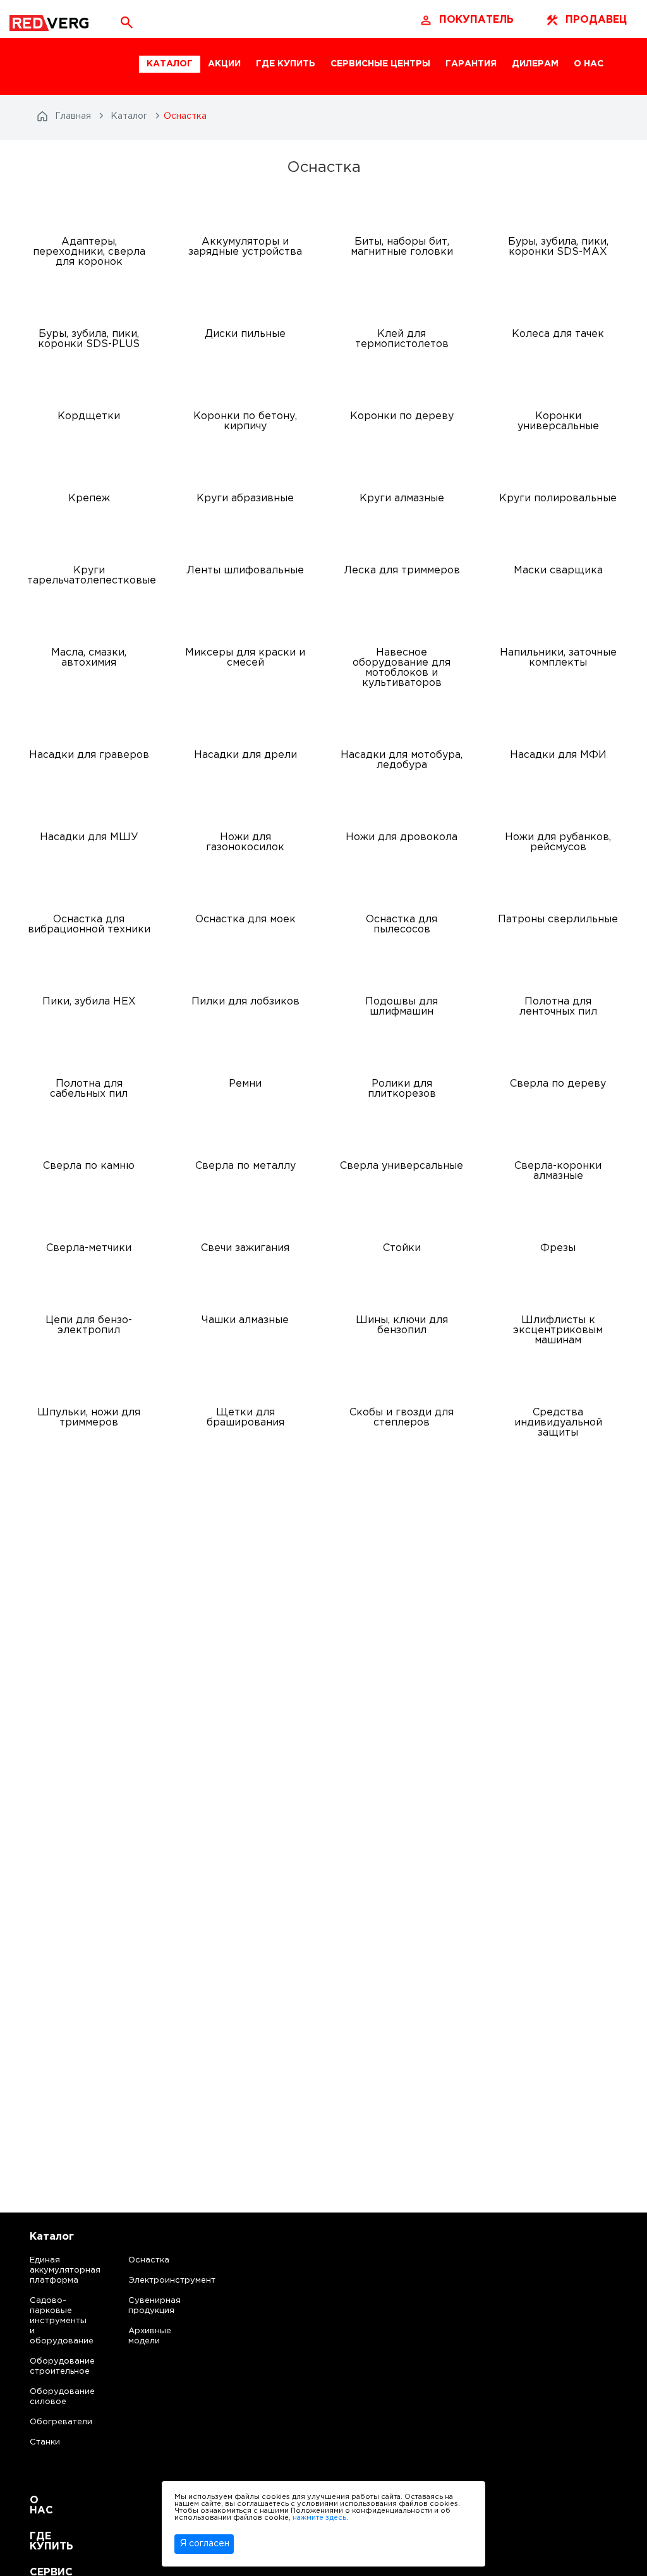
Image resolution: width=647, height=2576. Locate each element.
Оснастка (149, 2260)
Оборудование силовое (50, 2397)
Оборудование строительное (50, 2366)
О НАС (589, 64)
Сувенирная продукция (154, 2306)
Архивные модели (150, 2336)
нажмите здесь (319, 2518)
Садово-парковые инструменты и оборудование (50, 2321)
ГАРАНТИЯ (471, 64)
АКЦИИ (224, 64)
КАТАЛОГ (170, 64)
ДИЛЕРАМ (535, 64)
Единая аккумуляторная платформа (50, 2270)
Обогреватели (50, 2422)
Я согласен (205, 2544)
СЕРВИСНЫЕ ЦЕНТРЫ (380, 64)
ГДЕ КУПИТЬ (286, 64)
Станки (45, 2442)
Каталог (52, 2237)
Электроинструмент (161, 2280)
